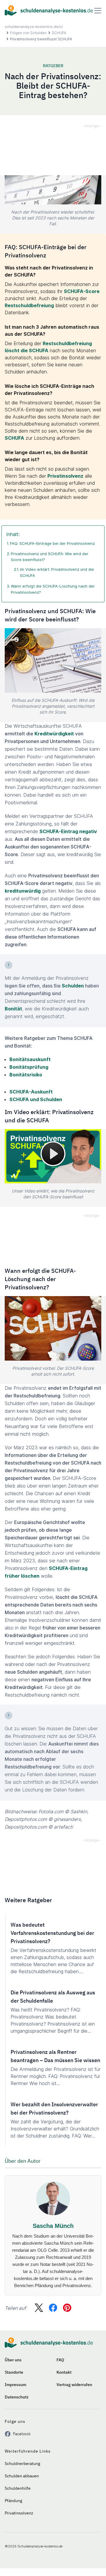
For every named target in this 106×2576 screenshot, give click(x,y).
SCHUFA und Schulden (36, 1099)
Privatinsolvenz (65, 476)
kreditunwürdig (23, 891)
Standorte (14, 2372)
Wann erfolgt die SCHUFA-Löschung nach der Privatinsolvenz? (53, 589)
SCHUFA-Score (82, 291)
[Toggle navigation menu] (98, 11)
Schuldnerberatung (22, 2464)
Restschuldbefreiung (29, 305)
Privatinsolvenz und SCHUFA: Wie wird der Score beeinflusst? (50, 557)
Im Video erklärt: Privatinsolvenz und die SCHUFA (57, 572)
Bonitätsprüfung (29, 1067)
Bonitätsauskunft (30, 1059)
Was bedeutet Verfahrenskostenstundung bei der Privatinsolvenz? (52, 1933)
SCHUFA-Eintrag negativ (68, 831)
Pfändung (13, 2501)
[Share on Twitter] (39, 2308)
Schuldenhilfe (18, 2488)
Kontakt (64, 2372)
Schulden (73, 986)
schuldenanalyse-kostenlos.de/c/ (34, 27)
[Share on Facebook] (53, 2308)
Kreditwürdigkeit (54, 734)
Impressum (15, 2385)
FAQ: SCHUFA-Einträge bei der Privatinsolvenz (52, 543)
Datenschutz (17, 2397)
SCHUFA (59, 33)
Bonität (13, 1009)
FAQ (60, 2360)
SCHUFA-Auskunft (31, 1092)
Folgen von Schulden (28, 33)
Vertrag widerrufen (74, 2385)
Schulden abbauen (22, 2476)
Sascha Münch (53, 2226)
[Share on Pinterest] (67, 2308)
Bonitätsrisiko (26, 1075)
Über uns (13, 2360)
